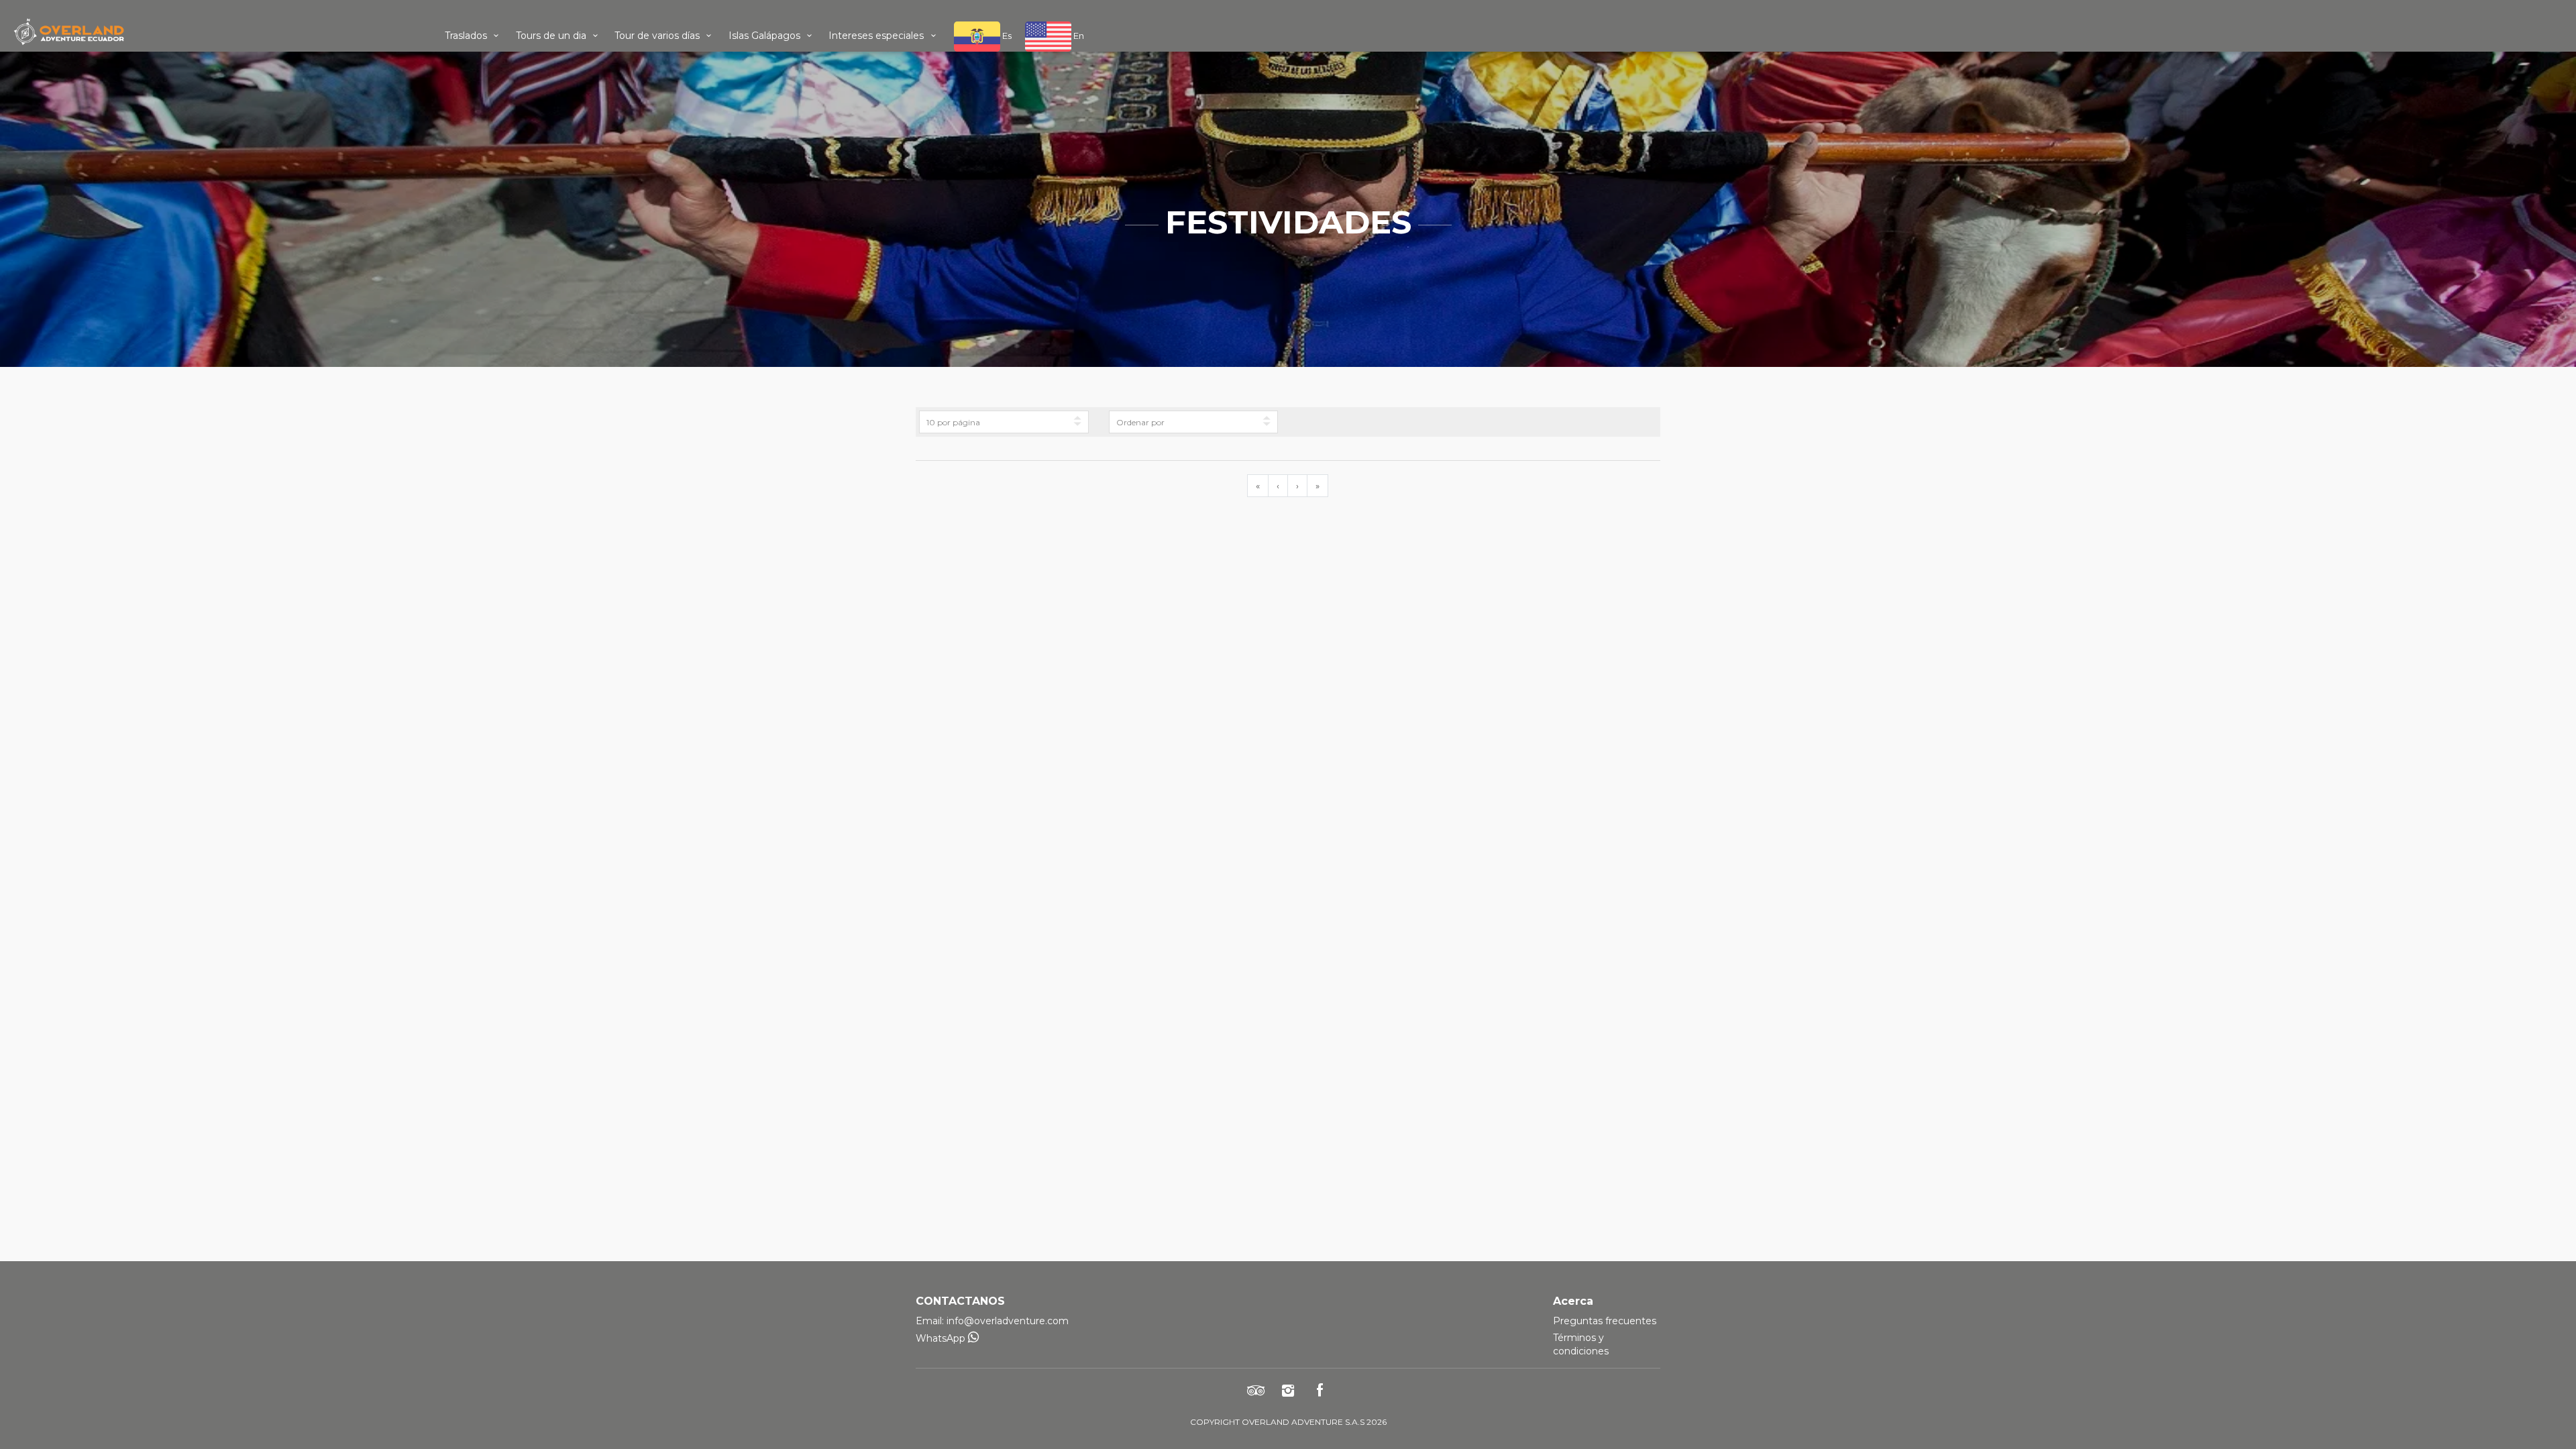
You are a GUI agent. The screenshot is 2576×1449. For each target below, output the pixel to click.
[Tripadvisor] (1256, 1390)
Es (1006, 36)
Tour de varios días (658, 36)
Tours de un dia (552, 36)
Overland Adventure (215, 32)
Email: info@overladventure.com (992, 1321)
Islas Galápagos (766, 36)
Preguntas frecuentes (1605, 1321)
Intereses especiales (877, 36)
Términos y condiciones (1581, 1344)
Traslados (467, 36)
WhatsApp (942, 1338)
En (1078, 36)
